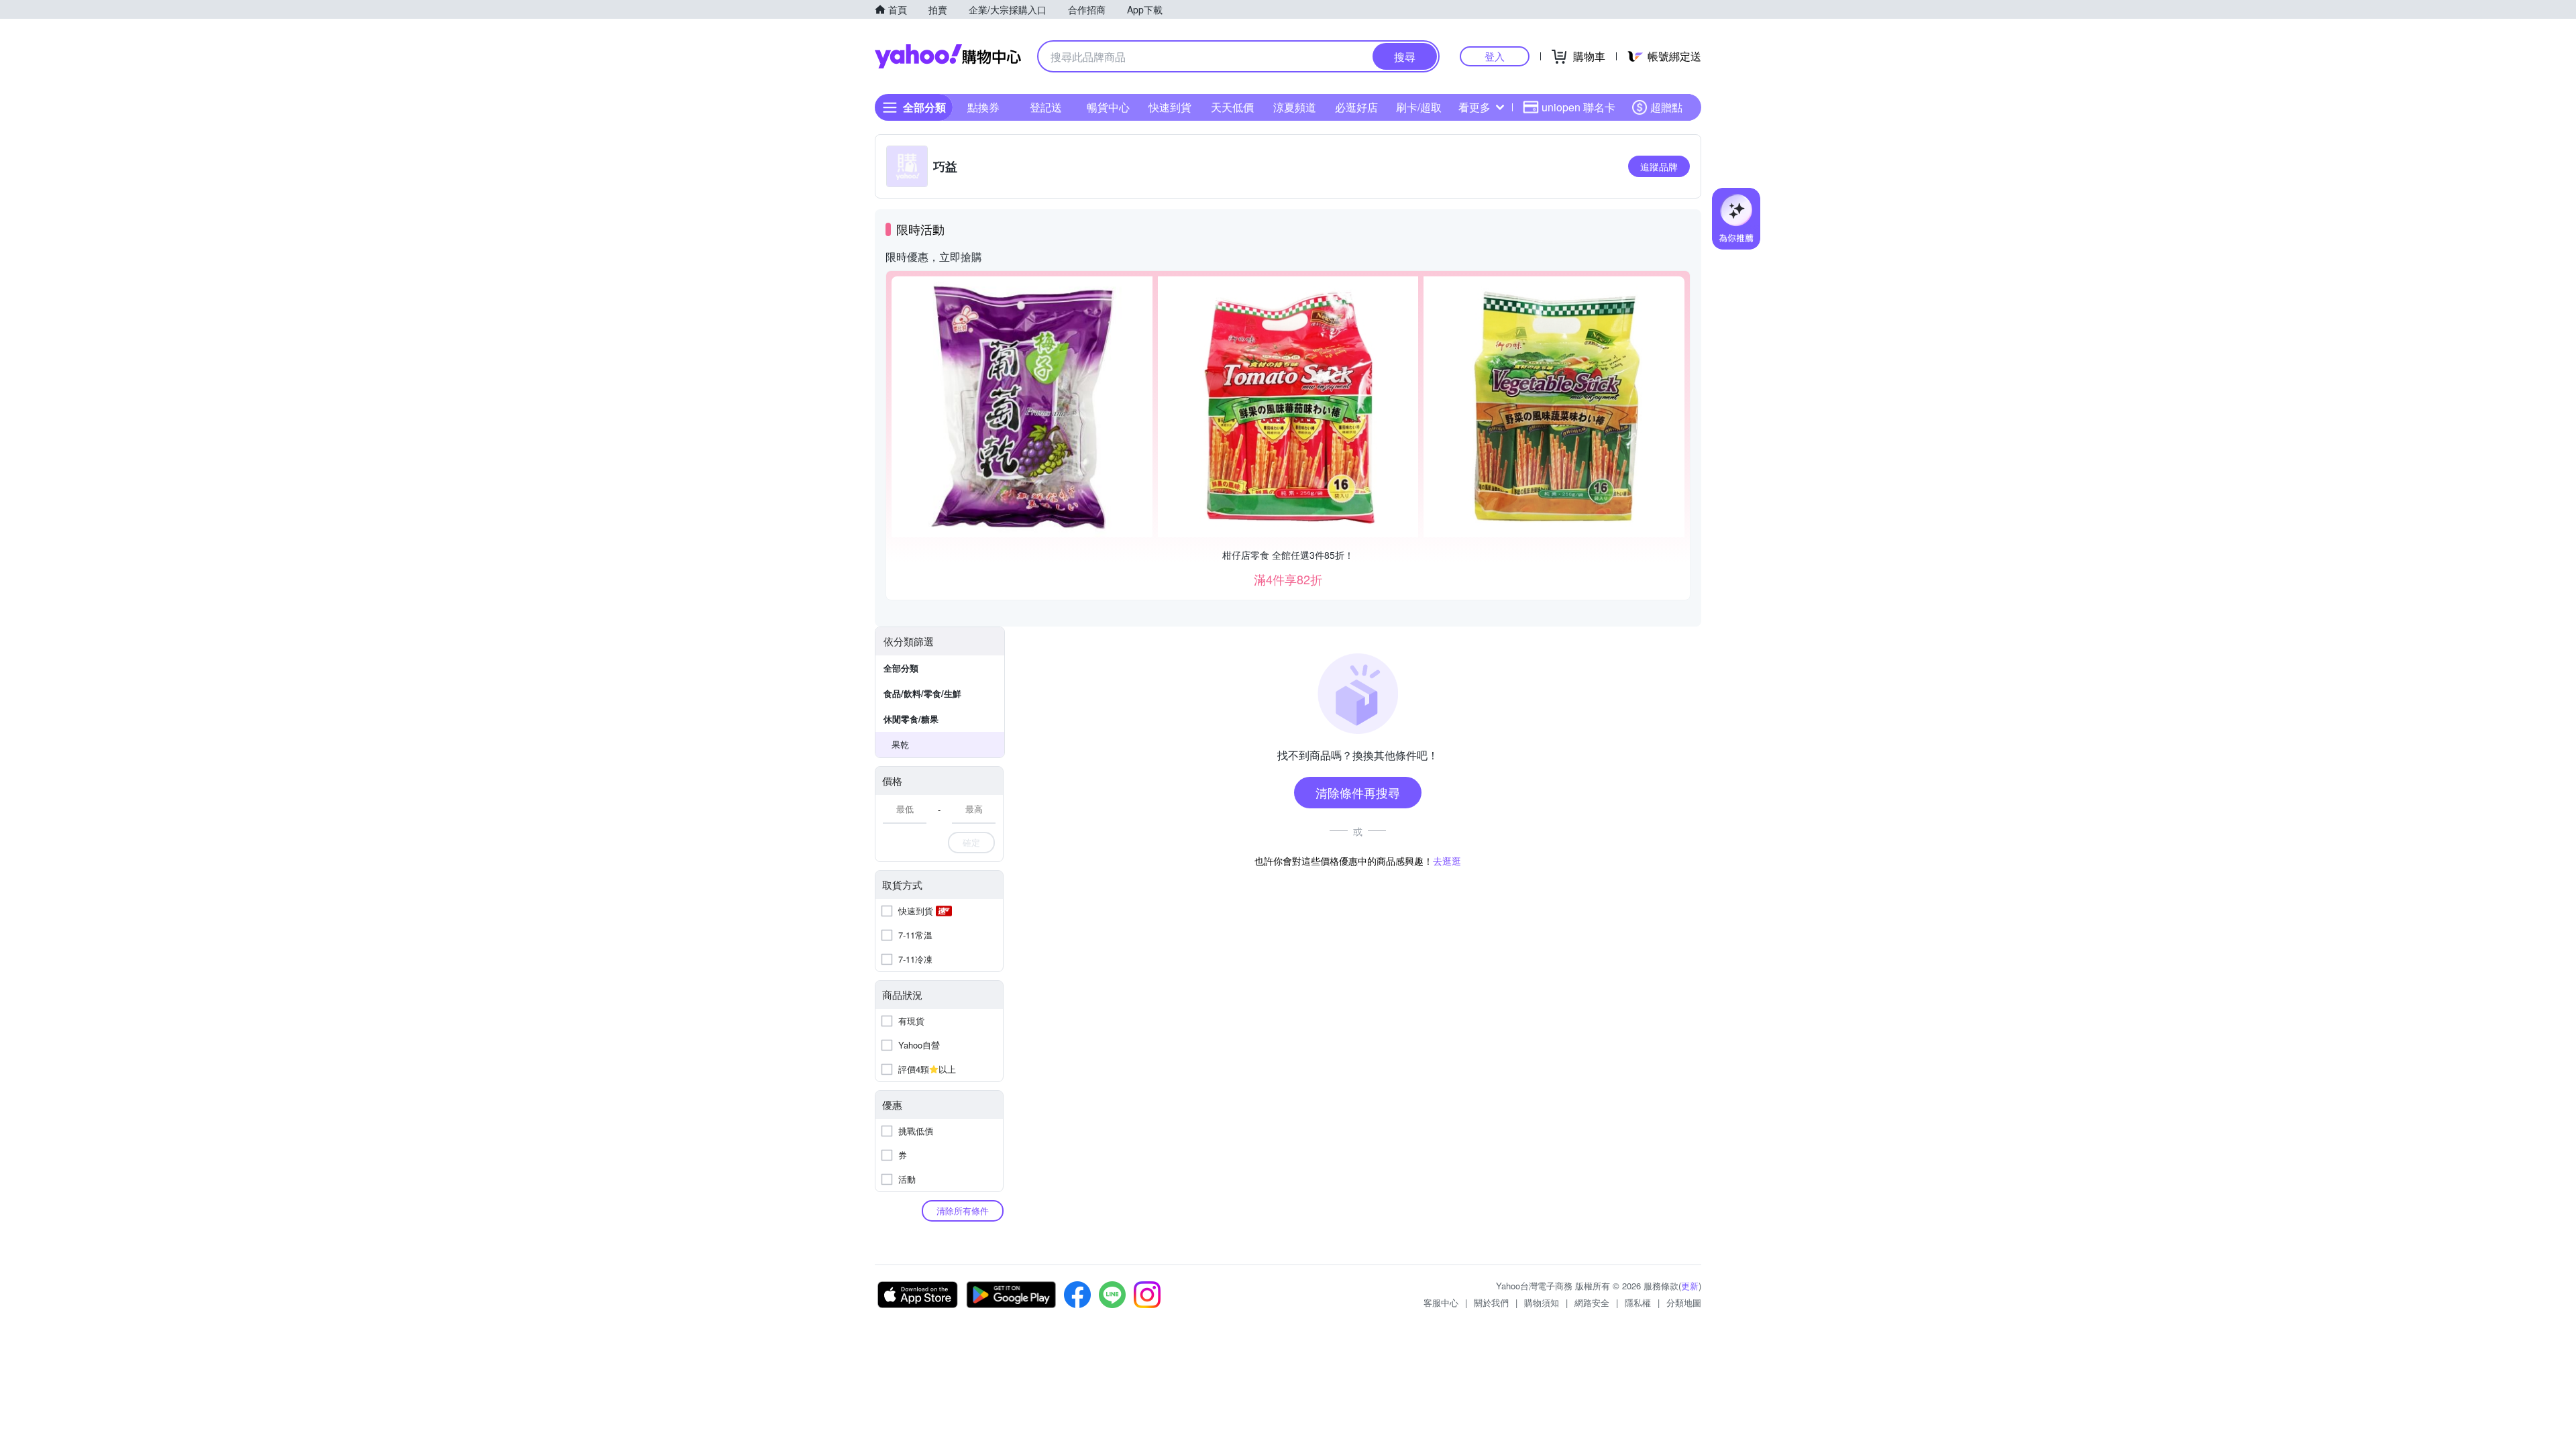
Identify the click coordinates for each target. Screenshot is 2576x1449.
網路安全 (1592, 1302)
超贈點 (1666, 107)
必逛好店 (1356, 107)
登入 (1495, 56)
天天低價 (1232, 107)
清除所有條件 (963, 1211)
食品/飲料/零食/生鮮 (922, 693)
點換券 (983, 107)
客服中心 (1441, 1302)
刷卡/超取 (1419, 107)
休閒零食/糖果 (911, 719)
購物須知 (1542, 1302)
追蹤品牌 (1659, 166)
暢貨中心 (1108, 107)
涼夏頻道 (1295, 107)
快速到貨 (1170, 107)
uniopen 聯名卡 (1578, 107)
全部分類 (901, 668)
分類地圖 (1684, 1302)
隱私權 (1638, 1302)
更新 (1690, 1286)
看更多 (1474, 107)
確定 (971, 842)
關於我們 (1491, 1302)
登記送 (1046, 107)
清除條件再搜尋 (1358, 792)
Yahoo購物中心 (948, 56)
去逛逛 (1447, 861)
